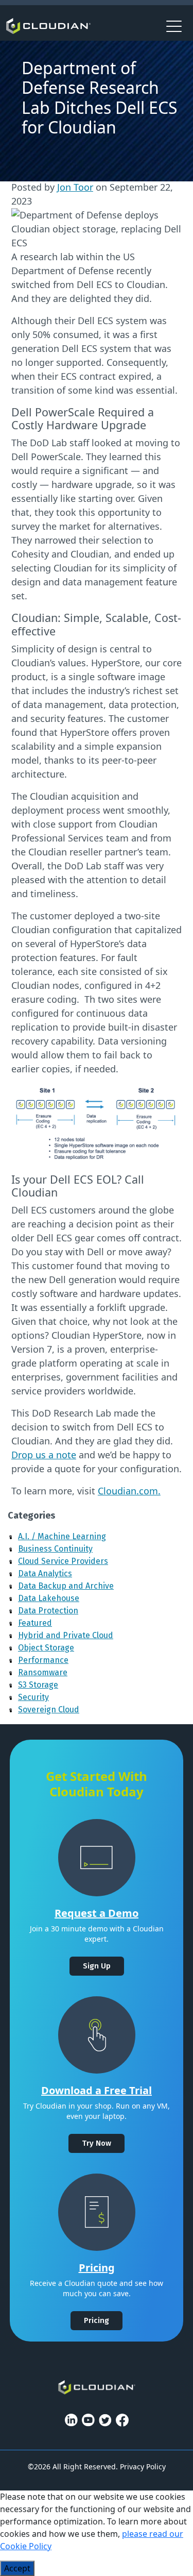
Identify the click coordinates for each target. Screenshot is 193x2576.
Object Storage (46, 1648)
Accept (17, 2568)
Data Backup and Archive (66, 1586)
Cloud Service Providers (63, 1561)
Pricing (97, 2268)
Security (33, 1697)
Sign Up (97, 1966)
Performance (43, 1660)
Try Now (97, 2143)
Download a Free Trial (97, 2090)
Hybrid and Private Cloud (66, 1635)
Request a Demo (97, 1913)
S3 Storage (38, 1685)
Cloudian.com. (129, 1491)
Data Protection (48, 1611)
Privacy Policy (143, 2466)
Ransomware (43, 1672)
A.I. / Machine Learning (62, 1536)
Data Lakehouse (49, 1598)
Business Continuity (55, 1549)
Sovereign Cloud (49, 1710)
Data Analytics (45, 1573)
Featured (35, 1623)
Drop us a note (44, 1455)
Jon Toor (75, 187)
